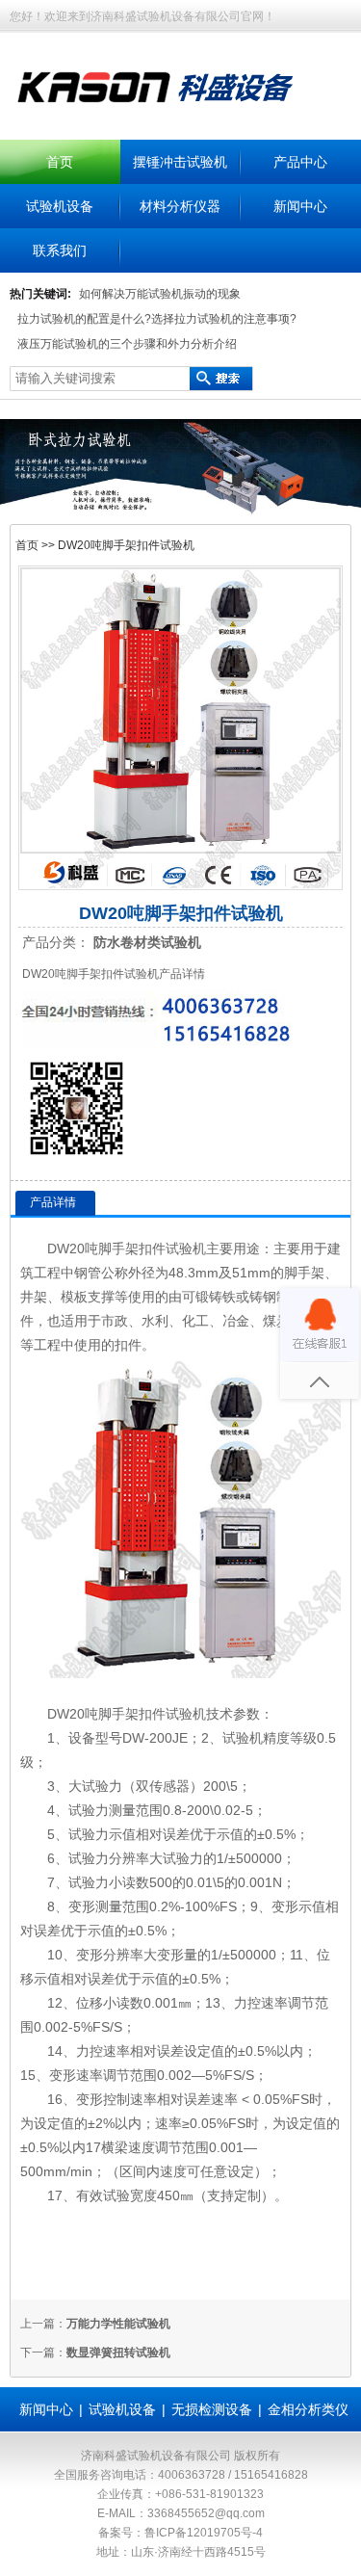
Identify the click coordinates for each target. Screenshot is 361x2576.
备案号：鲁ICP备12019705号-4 (180, 2533)
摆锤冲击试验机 (180, 162)
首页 (60, 162)
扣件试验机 (172, 1249)
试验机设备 (60, 206)
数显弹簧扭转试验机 (118, 2353)
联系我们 (60, 250)
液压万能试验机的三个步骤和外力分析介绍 (127, 344)
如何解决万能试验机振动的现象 (160, 294)
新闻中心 (300, 206)
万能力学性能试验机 (118, 2324)
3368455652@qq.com (206, 2513)
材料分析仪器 (180, 206)
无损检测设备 (212, 2409)
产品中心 (300, 162)
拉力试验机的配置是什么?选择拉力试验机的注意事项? (157, 319)
